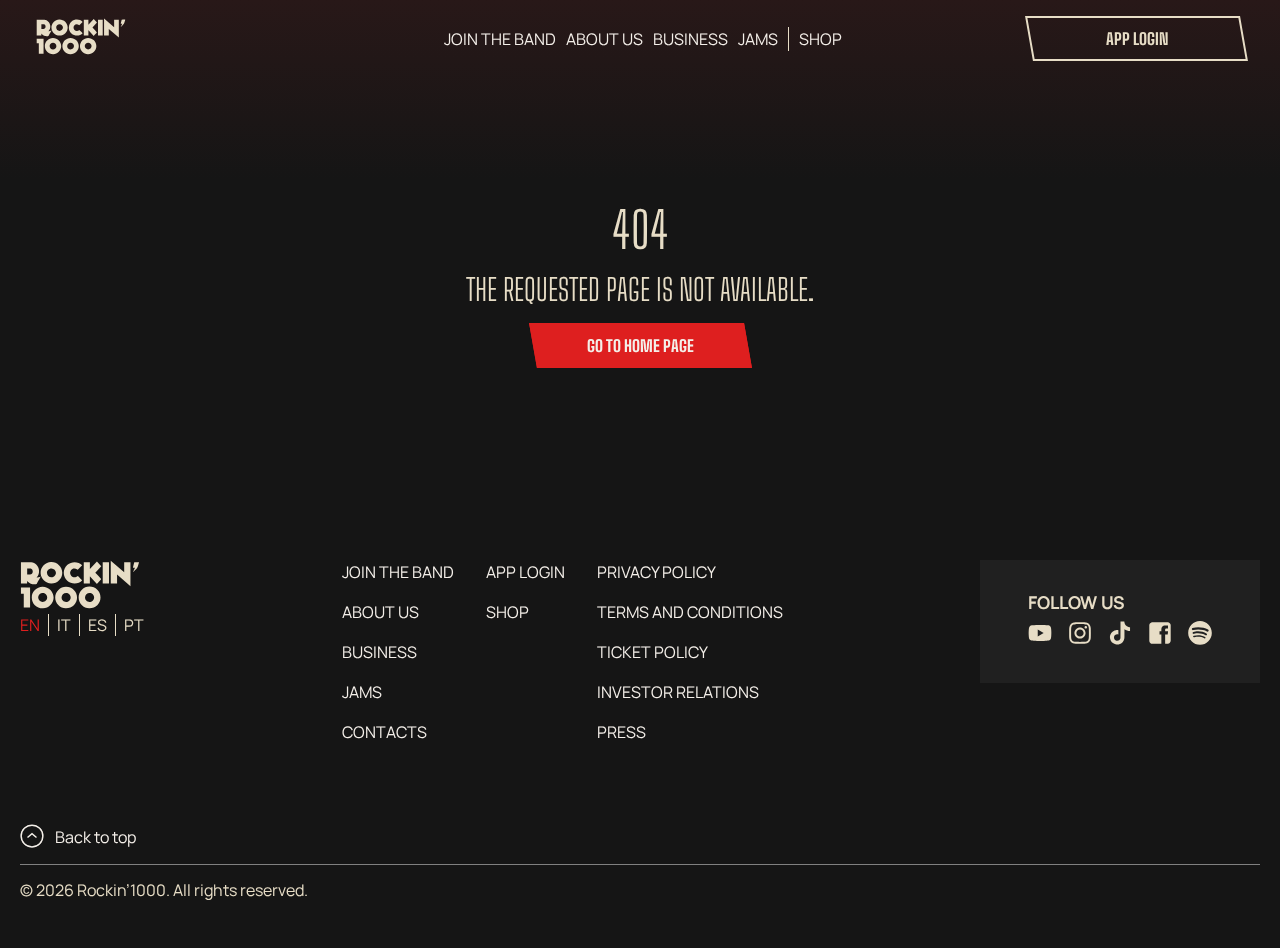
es (97, 625)
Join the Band (500, 39)
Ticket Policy (652, 652)
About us (604, 39)
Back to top (94, 837)
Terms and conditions (690, 612)
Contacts (384, 732)
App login (1137, 38)
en (30, 625)
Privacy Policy (656, 572)
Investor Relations (678, 692)
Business (690, 39)
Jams (758, 39)
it (64, 625)
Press (621, 732)
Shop (820, 39)
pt (134, 625)
